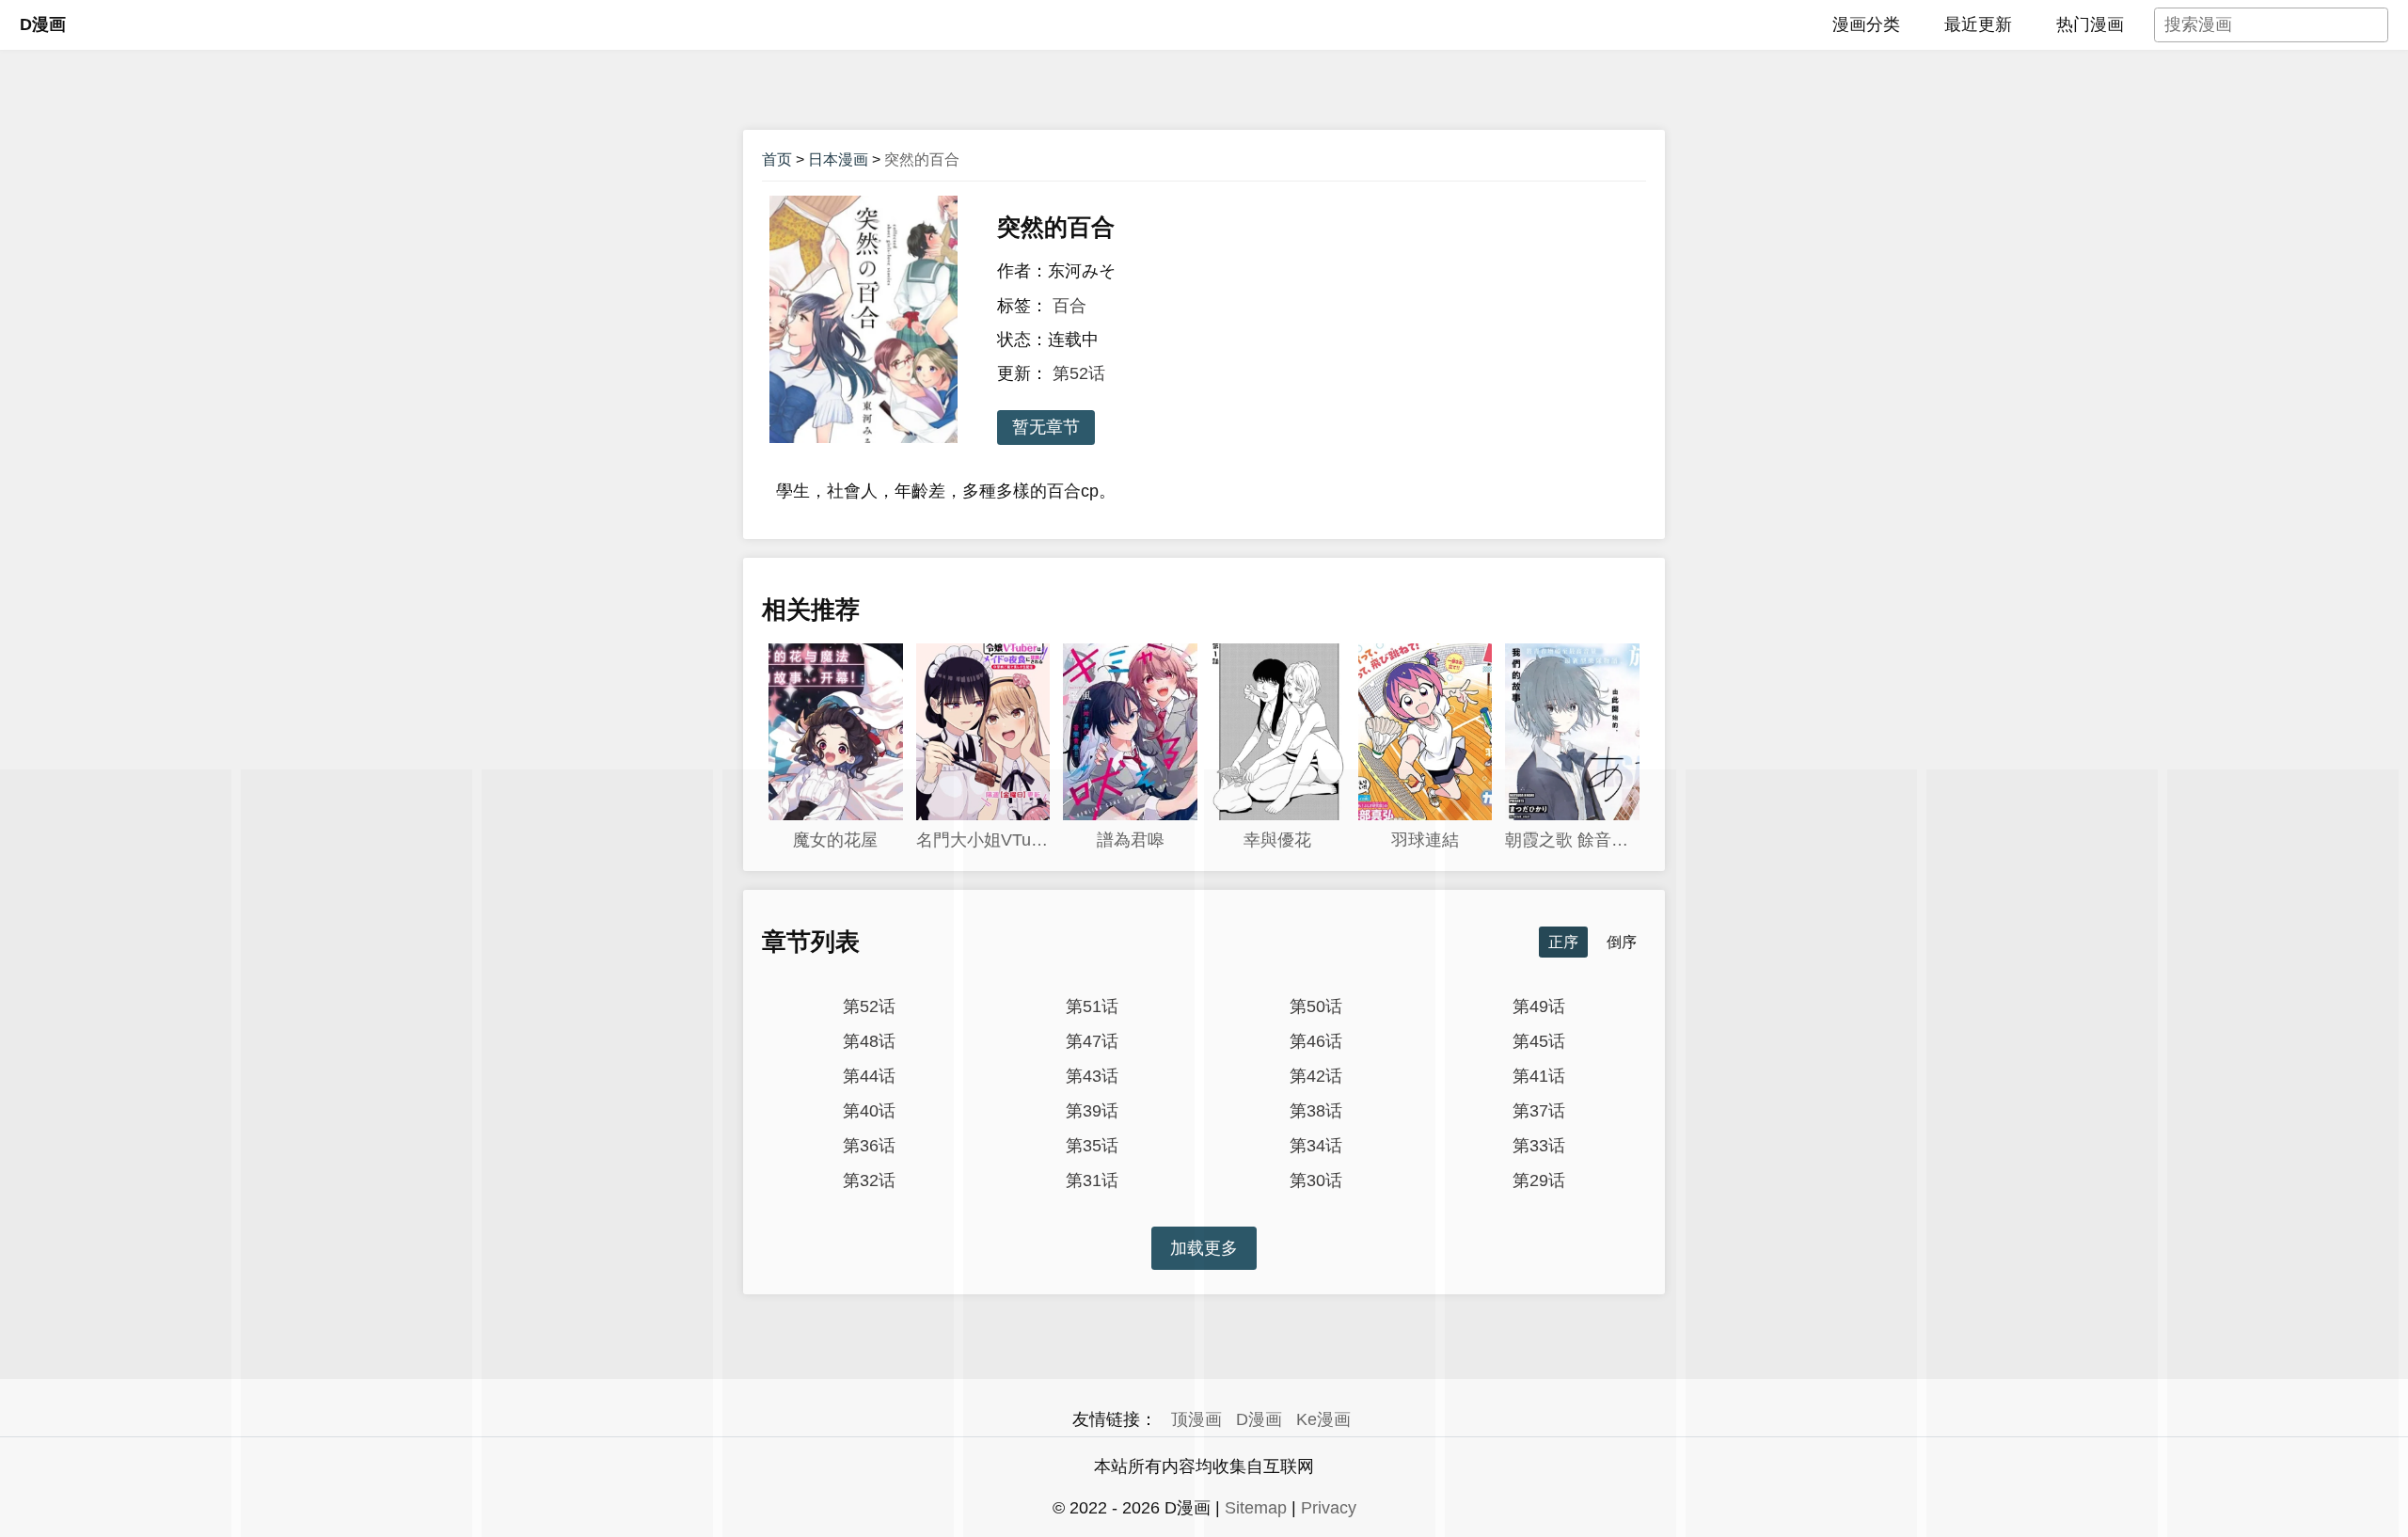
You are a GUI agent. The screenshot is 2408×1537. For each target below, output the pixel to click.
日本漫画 (838, 159)
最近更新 (1978, 24)
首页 (777, 159)
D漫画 (43, 24)
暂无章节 (1046, 427)
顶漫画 (1196, 1419)
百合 (1069, 306)
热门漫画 (2090, 24)
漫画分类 (1866, 24)
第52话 (1079, 373)
